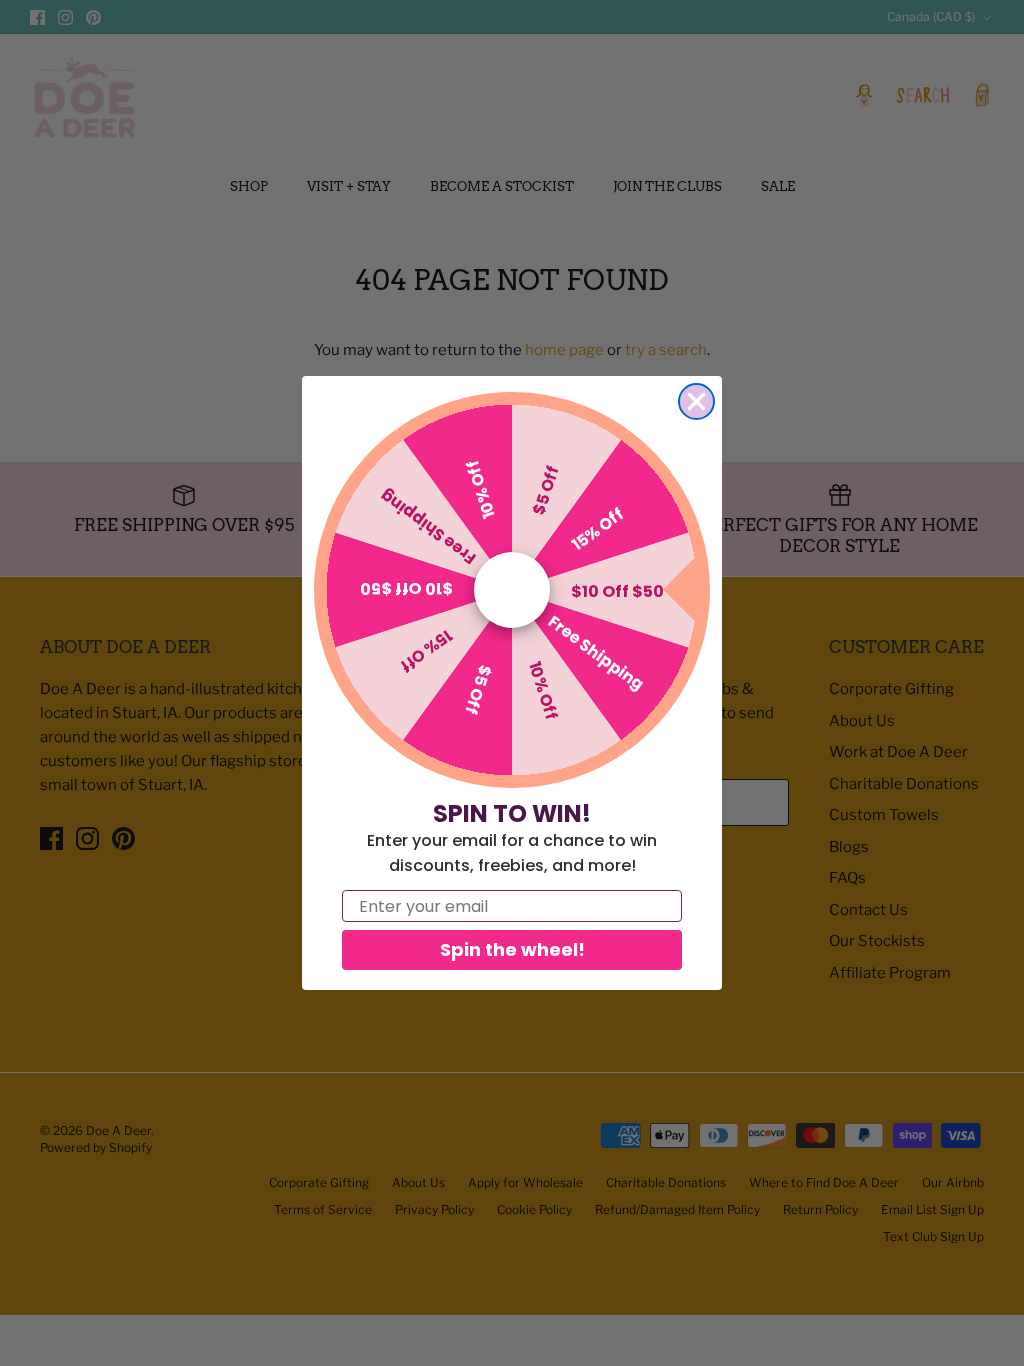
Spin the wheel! (512, 949)
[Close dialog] (696, 401)
